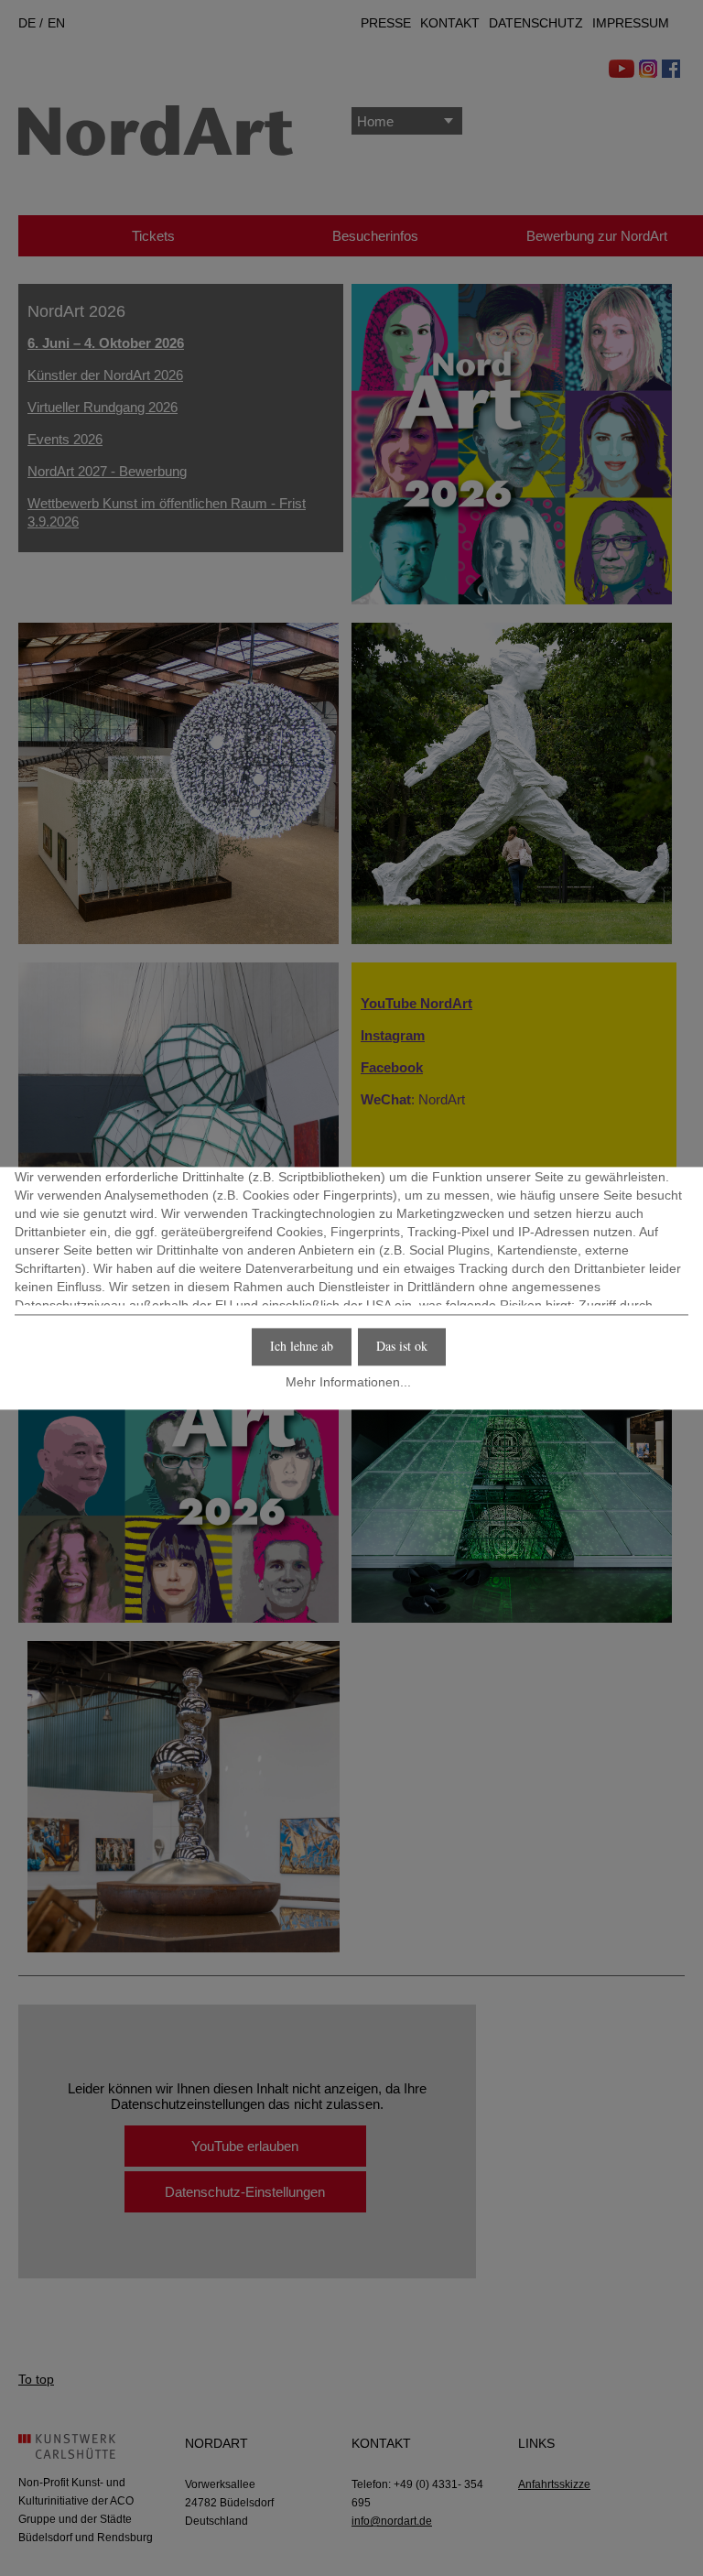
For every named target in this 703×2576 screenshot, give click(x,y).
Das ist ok (402, 1346)
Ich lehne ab (302, 1346)
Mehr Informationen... (348, 1383)
